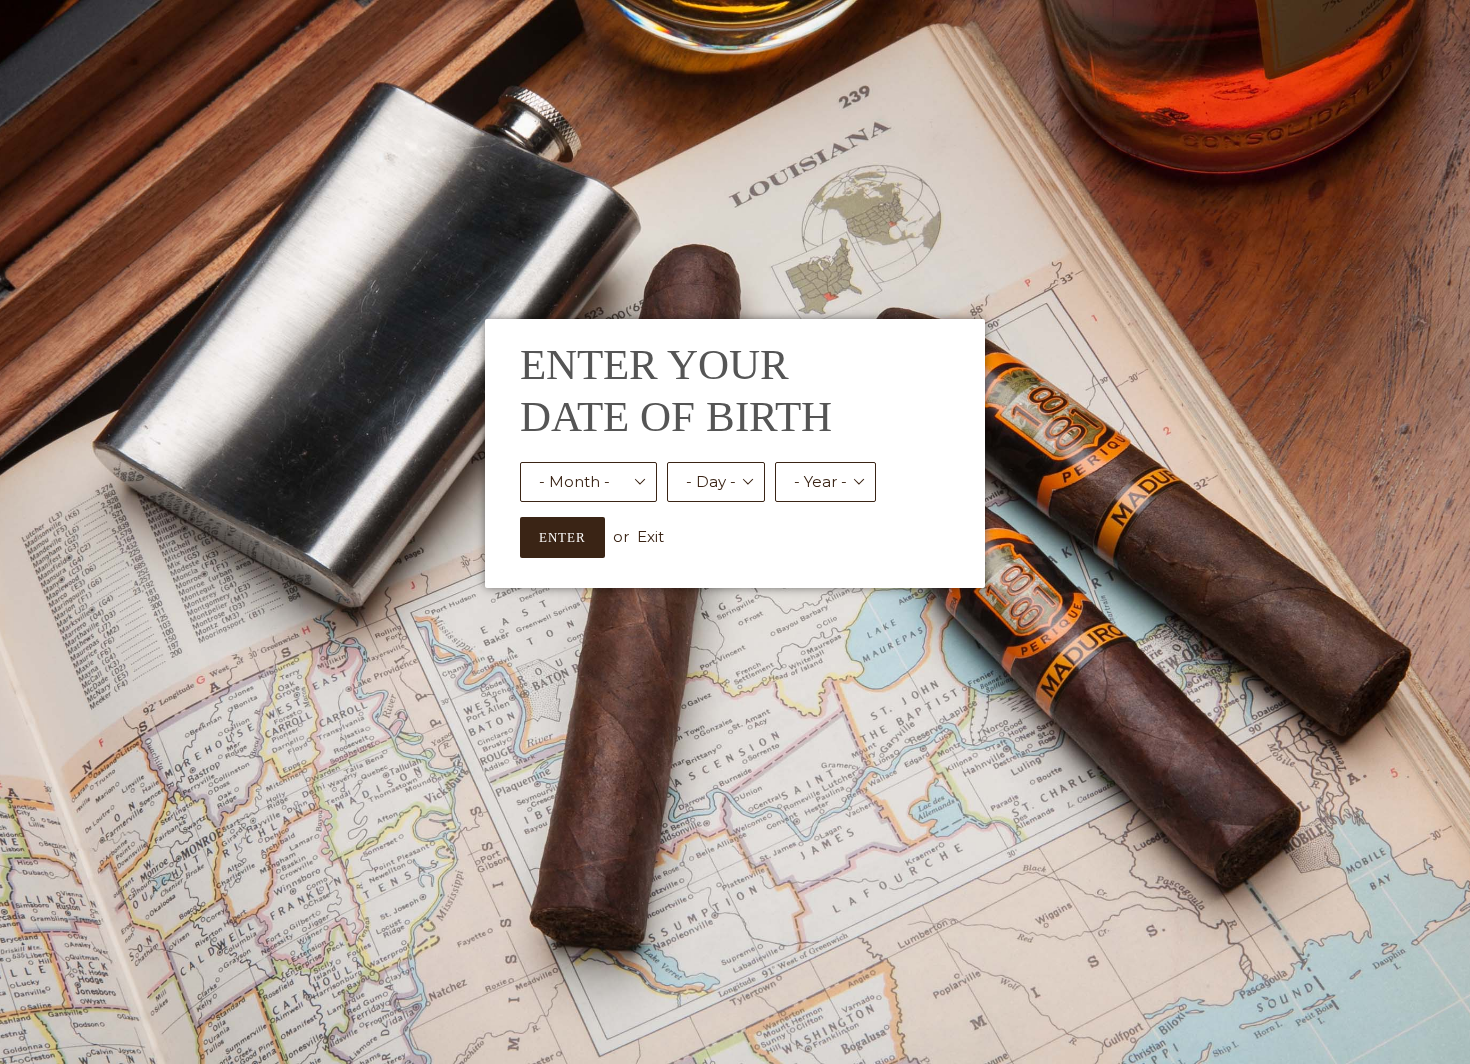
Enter (562, 537)
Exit (650, 536)
